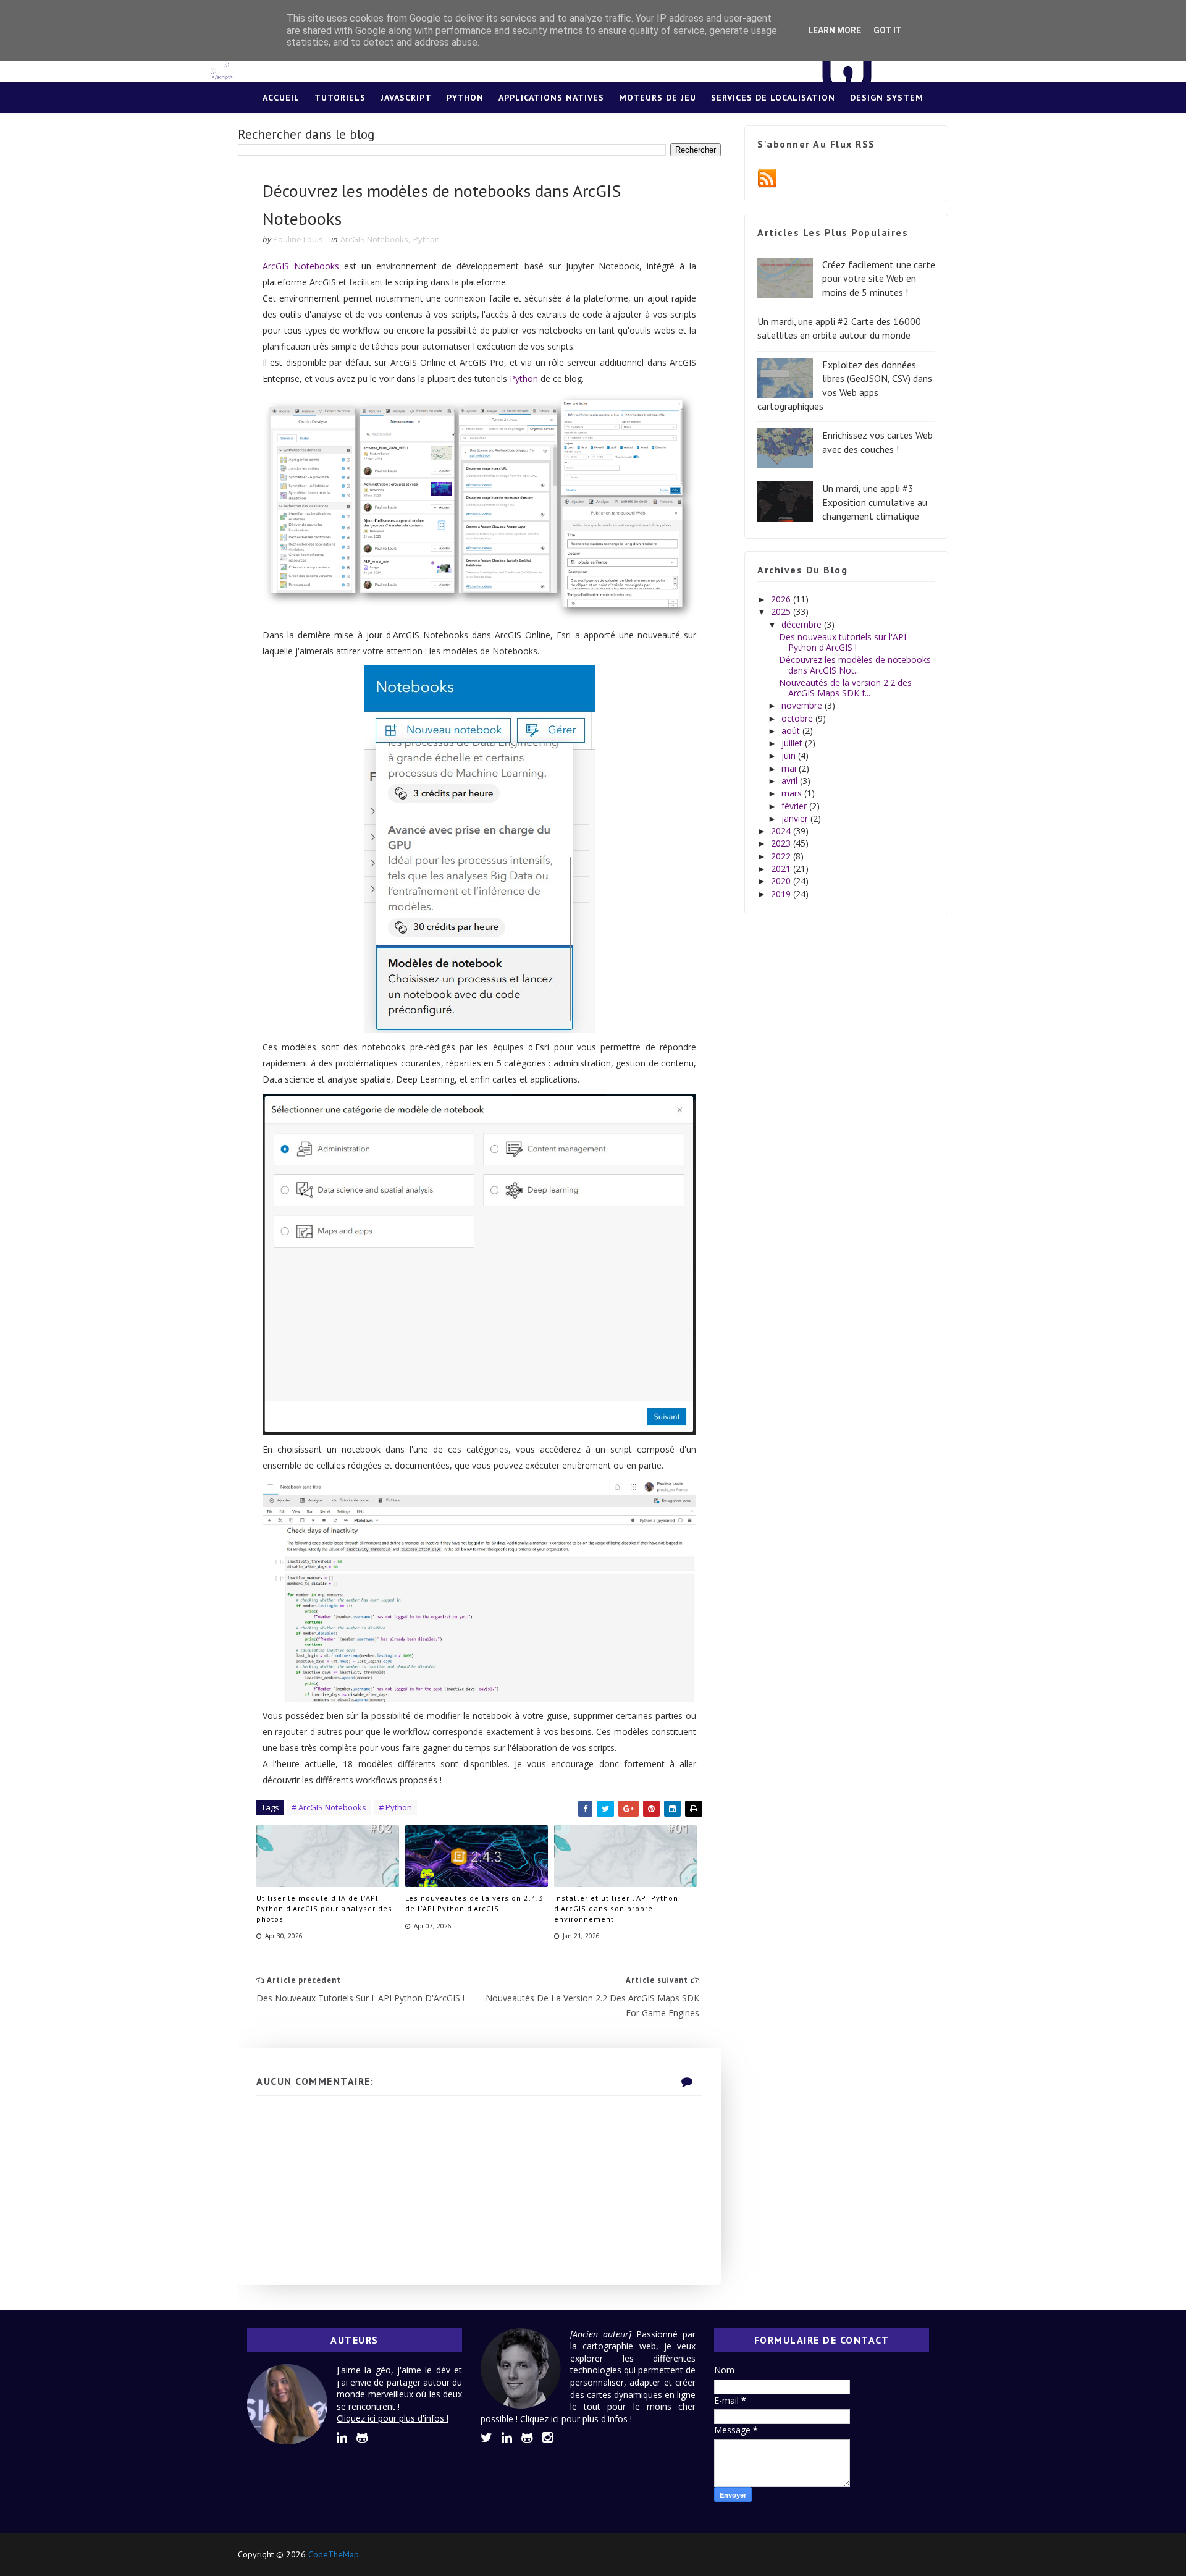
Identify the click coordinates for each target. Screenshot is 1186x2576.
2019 (782, 894)
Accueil (281, 98)
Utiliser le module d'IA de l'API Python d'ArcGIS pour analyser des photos (324, 1908)
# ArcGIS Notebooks (329, 1807)
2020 (782, 881)
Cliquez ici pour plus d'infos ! (393, 2418)
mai (790, 768)
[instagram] (548, 2438)
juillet (793, 743)
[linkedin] (342, 2438)
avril (791, 781)
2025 (782, 611)
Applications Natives (551, 98)
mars (793, 793)
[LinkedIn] (893, 2554)
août (792, 731)
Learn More (835, 30)
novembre (803, 705)
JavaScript (406, 98)
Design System (887, 98)
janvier (796, 818)
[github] (362, 2438)
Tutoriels (340, 98)
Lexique (593, 129)
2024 (782, 831)
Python (465, 98)
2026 (782, 599)
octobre (798, 718)
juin (790, 755)
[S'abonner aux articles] (767, 178)
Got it (888, 30)
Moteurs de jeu (658, 98)
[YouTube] (936, 2554)
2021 (782, 868)
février (795, 806)
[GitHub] (914, 2554)
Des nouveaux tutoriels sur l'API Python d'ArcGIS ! (843, 642)
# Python (395, 1807)
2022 (782, 856)
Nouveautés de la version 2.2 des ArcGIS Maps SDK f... (845, 688)
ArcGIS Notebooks (374, 239)
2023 (782, 843)
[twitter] (486, 2438)
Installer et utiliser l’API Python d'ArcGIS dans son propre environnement (616, 1908)
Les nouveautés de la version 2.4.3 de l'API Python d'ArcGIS (474, 1903)
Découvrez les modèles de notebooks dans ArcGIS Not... (855, 665)
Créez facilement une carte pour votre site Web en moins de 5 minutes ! (879, 278)
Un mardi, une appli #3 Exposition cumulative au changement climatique (875, 502)
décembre (803, 624)
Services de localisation (773, 98)
